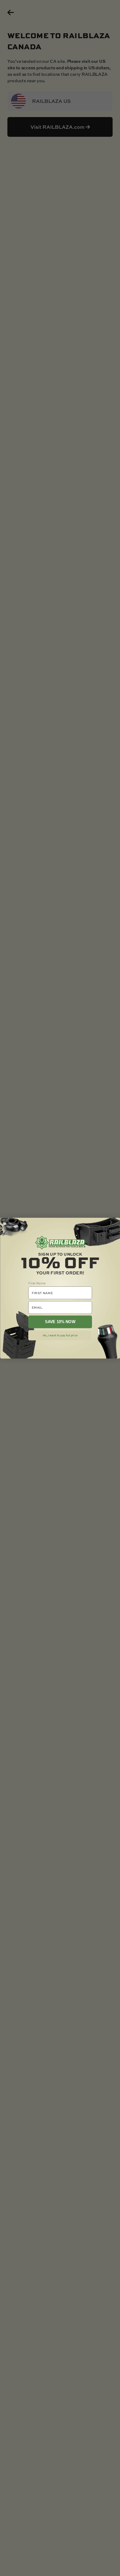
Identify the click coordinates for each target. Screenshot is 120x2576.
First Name (37, 1283)
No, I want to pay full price (60, 1335)
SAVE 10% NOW (60, 1322)
